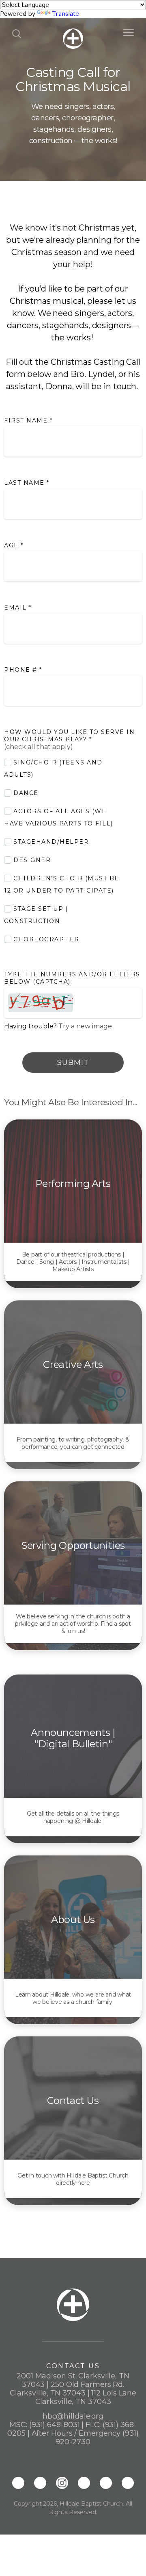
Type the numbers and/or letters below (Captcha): (72, 978)
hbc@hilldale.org (73, 2416)
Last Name (27, 483)
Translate (65, 14)
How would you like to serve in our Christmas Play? (69, 736)
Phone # (23, 670)
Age (14, 545)
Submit (73, 1063)
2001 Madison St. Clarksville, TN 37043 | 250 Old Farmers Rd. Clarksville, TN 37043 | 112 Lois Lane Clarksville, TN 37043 (73, 2389)
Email (18, 608)
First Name (28, 420)
